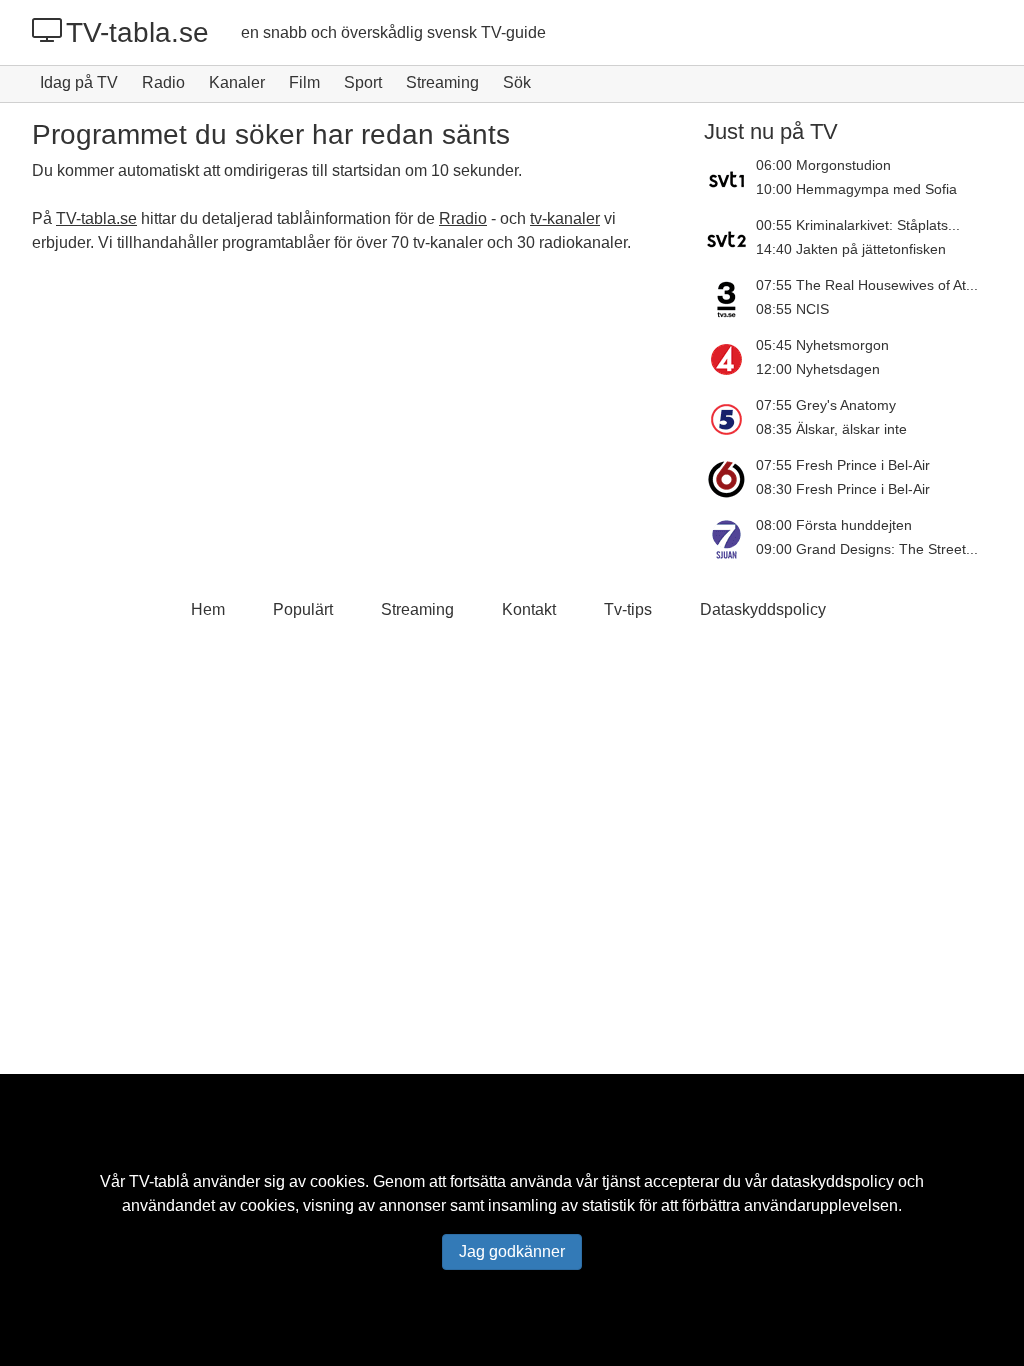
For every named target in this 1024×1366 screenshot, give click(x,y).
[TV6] (730, 479)
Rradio (463, 218)
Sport (363, 82)
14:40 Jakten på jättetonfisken (851, 249)
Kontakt (529, 609)
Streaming (442, 82)
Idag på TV (79, 82)
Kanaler (237, 82)
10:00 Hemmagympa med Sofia (856, 189)
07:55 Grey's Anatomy (826, 405)
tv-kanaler (565, 218)
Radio (163, 82)
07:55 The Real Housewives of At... (867, 285)
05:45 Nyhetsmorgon (822, 345)
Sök (517, 82)
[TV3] (730, 299)
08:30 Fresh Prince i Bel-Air (843, 489)
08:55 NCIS (792, 309)
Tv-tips (628, 609)
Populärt (303, 609)
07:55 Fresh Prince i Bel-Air (843, 465)
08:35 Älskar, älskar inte (831, 429)
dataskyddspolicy (832, 1181)
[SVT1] (730, 179)
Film (304, 82)
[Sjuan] (730, 539)
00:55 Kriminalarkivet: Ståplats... (858, 225)
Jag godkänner (512, 1251)
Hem (208, 609)
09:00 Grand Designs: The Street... (867, 549)
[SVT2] (730, 239)
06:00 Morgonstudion (823, 165)
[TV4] (730, 359)
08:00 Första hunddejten (834, 525)
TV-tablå (159, 1181)
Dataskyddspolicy (763, 609)
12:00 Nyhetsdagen (818, 369)
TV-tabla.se (137, 32)
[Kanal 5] (730, 419)
